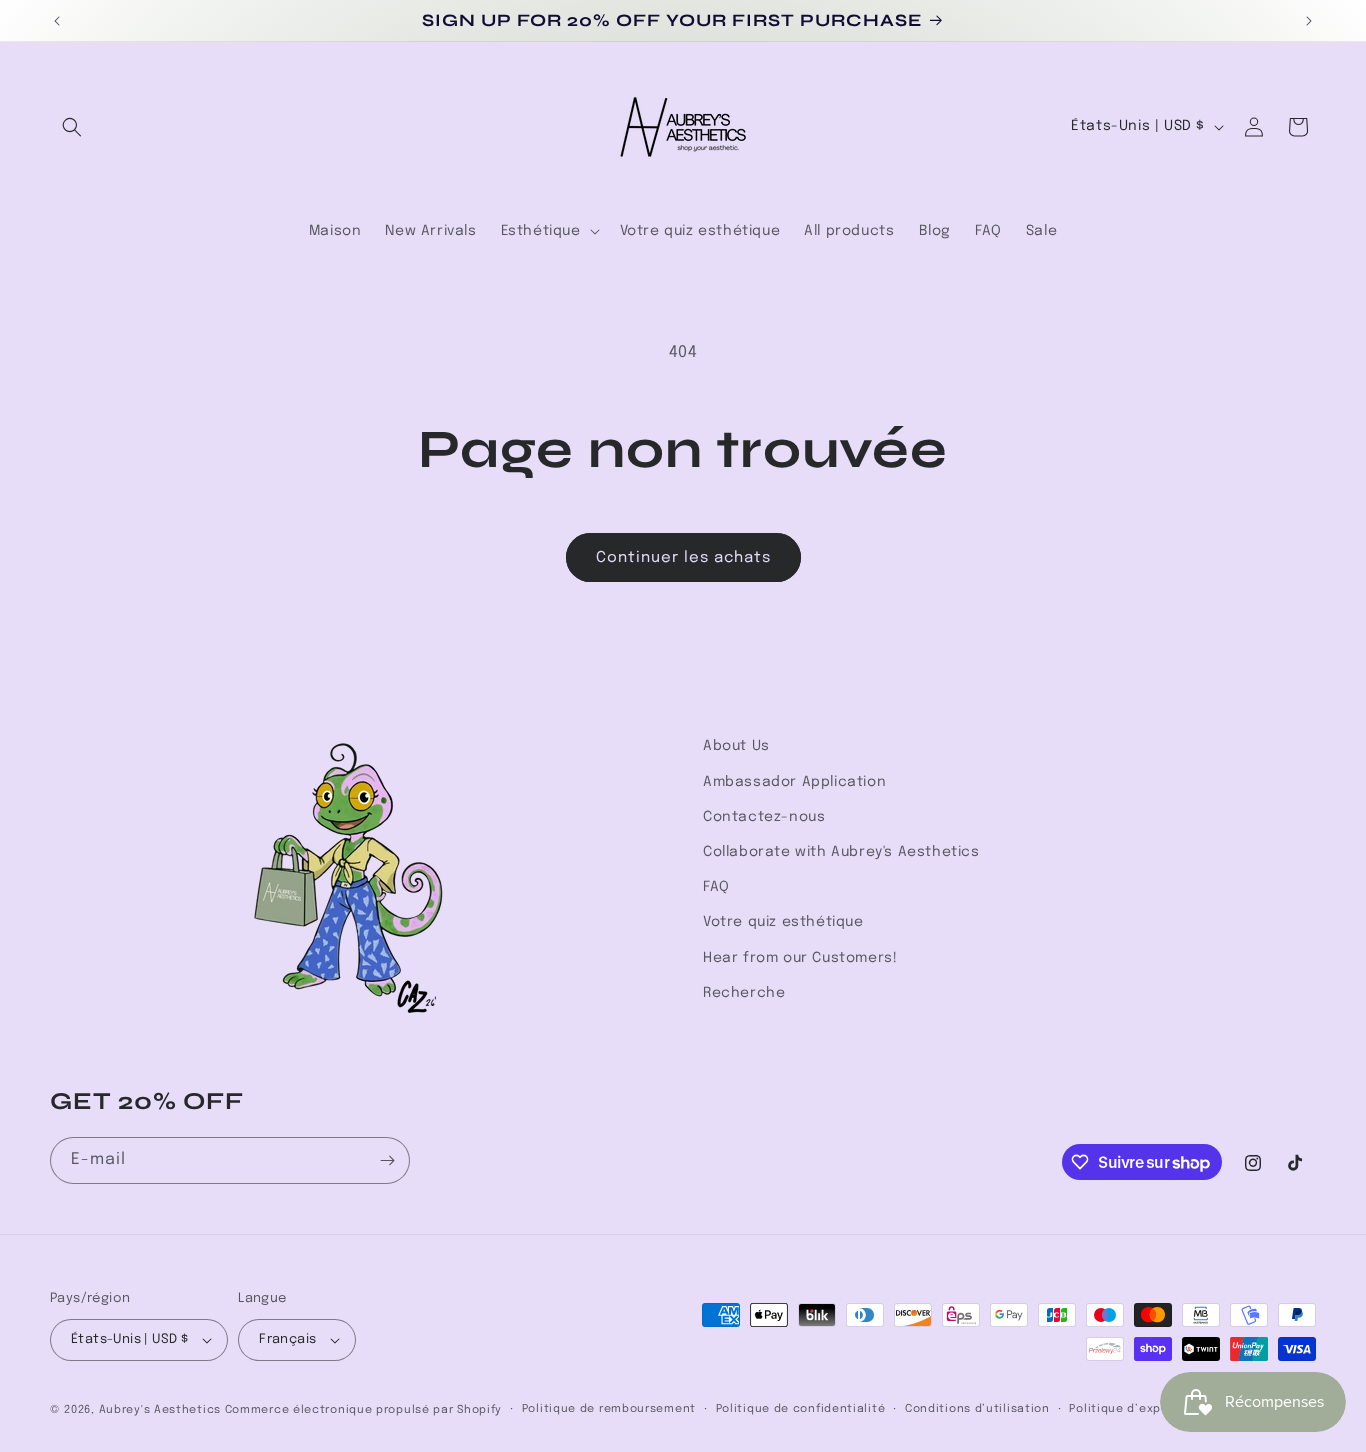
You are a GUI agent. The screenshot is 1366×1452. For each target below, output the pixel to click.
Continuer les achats (683, 558)
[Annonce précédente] (57, 21)
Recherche (744, 993)
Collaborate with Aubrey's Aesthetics (841, 852)
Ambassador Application (794, 782)
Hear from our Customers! (800, 958)
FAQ (716, 887)
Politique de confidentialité (801, 1409)
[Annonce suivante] (1309, 21)
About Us (736, 746)
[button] (72, 127)
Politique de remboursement (609, 1409)
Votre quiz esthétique (783, 922)
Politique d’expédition (1136, 1409)
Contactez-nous (764, 817)
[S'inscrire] (387, 1160)
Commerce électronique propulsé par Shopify (363, 1410)
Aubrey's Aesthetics (160, 1410)
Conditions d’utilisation (977, 1409)
